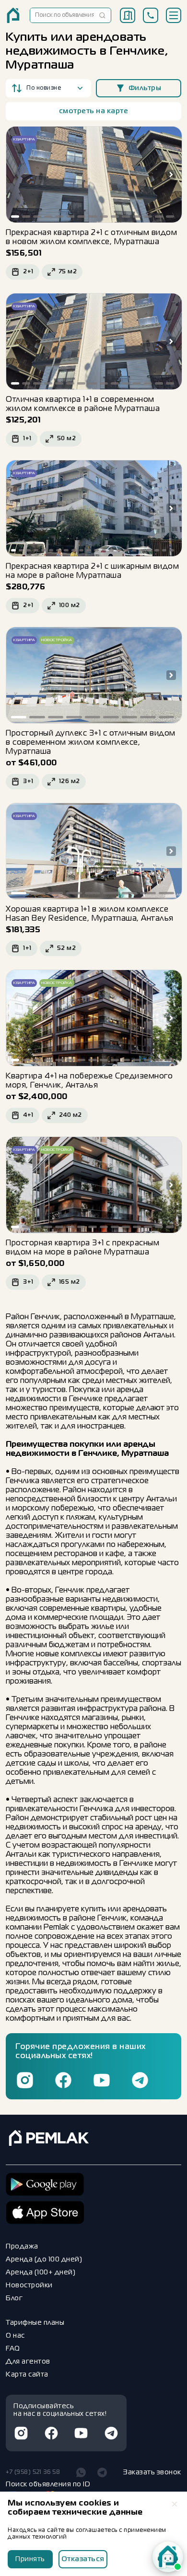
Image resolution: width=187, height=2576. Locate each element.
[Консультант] (168, 2557)
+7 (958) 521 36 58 (33, 2472)
